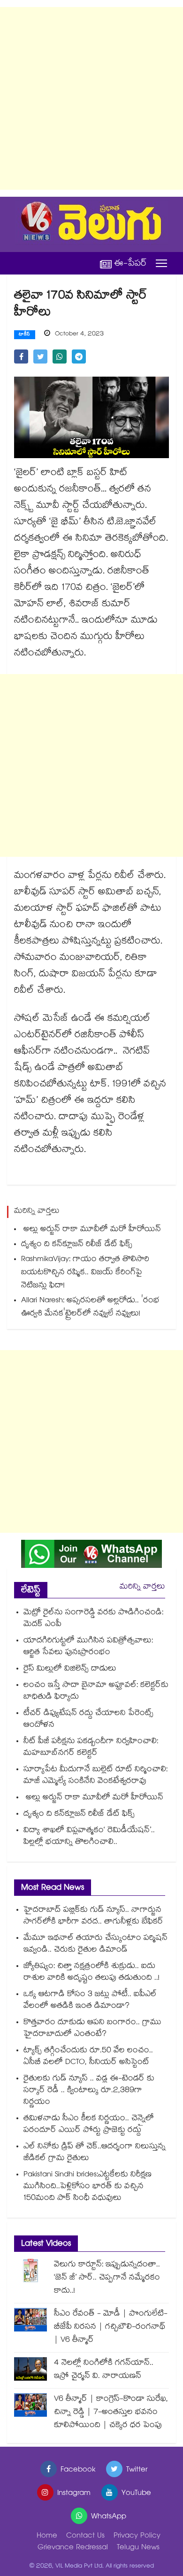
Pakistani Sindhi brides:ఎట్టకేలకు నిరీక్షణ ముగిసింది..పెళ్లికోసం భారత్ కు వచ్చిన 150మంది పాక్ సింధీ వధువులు (88, 2187)
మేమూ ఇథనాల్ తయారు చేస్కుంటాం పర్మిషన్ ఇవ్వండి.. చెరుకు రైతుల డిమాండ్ (95, 1945)
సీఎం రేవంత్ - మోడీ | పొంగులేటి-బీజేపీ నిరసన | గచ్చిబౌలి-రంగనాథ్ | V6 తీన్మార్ (111, 2327)
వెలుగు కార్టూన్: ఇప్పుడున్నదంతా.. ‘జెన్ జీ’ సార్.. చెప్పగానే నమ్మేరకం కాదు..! (107, 2278)
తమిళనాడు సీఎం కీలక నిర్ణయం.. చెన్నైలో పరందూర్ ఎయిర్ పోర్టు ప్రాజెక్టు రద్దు (89, 2125)
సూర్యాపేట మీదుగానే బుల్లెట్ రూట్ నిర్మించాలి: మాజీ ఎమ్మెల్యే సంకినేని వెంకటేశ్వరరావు (95, 1776)
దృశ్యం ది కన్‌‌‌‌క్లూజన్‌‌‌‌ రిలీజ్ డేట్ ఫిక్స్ (77, 1245)
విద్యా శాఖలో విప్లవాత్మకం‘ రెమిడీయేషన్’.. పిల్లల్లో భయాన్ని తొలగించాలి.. (89, 1837)
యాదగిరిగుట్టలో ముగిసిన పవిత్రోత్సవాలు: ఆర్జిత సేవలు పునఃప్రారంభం (88, 1647)
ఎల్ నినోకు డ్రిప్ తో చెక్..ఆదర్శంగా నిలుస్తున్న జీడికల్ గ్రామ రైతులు (95, 2153)
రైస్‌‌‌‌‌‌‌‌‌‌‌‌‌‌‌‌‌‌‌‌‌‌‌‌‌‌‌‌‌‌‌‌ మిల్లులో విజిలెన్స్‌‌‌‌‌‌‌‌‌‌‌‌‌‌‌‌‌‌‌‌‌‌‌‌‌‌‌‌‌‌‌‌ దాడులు (70, 1669)
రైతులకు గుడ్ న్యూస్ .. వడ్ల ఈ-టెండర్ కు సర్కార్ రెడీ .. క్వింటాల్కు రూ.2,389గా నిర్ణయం (89, 2091)
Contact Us (85, 2536)
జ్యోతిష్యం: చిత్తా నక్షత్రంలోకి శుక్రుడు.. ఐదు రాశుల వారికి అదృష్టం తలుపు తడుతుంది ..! (91, 1973)
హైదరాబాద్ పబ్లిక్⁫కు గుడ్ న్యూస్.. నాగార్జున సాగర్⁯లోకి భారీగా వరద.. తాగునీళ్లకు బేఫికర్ (93, 1916)
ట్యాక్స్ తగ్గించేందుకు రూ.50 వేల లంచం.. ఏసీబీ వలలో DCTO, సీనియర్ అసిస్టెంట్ (88, 2057)
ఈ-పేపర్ (130, 264)
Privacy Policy (137, 2536)
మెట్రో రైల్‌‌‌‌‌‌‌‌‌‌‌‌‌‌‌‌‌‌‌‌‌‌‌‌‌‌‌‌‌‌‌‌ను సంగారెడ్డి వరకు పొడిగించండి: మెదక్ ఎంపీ (93, 1619)
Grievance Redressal (73, 2548)
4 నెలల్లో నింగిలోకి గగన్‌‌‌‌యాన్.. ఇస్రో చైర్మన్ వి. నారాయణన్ (104, 2370)
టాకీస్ (25, 335)
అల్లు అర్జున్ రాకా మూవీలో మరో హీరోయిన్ (91, 1230)
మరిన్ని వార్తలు (142, 1587)
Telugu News (138, 2548)
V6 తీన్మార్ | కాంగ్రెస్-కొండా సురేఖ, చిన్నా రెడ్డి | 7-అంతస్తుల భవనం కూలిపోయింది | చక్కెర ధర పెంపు (111, 2413)
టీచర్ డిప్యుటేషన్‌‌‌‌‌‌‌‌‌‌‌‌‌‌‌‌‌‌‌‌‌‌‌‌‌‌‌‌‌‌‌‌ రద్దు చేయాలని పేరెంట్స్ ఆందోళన (88, 1720)
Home (47, 2536)
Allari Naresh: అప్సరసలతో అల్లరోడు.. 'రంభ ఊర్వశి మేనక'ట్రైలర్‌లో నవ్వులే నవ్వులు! (90, 1308)
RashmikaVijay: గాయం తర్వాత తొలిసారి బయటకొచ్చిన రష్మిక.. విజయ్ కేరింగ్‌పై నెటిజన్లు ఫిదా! (85, 1273)
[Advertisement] (91, 98)
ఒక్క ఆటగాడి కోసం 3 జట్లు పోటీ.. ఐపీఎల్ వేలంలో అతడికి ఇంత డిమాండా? (90, 2001)
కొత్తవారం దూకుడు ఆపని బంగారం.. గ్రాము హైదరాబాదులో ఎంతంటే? (92, 2029)
